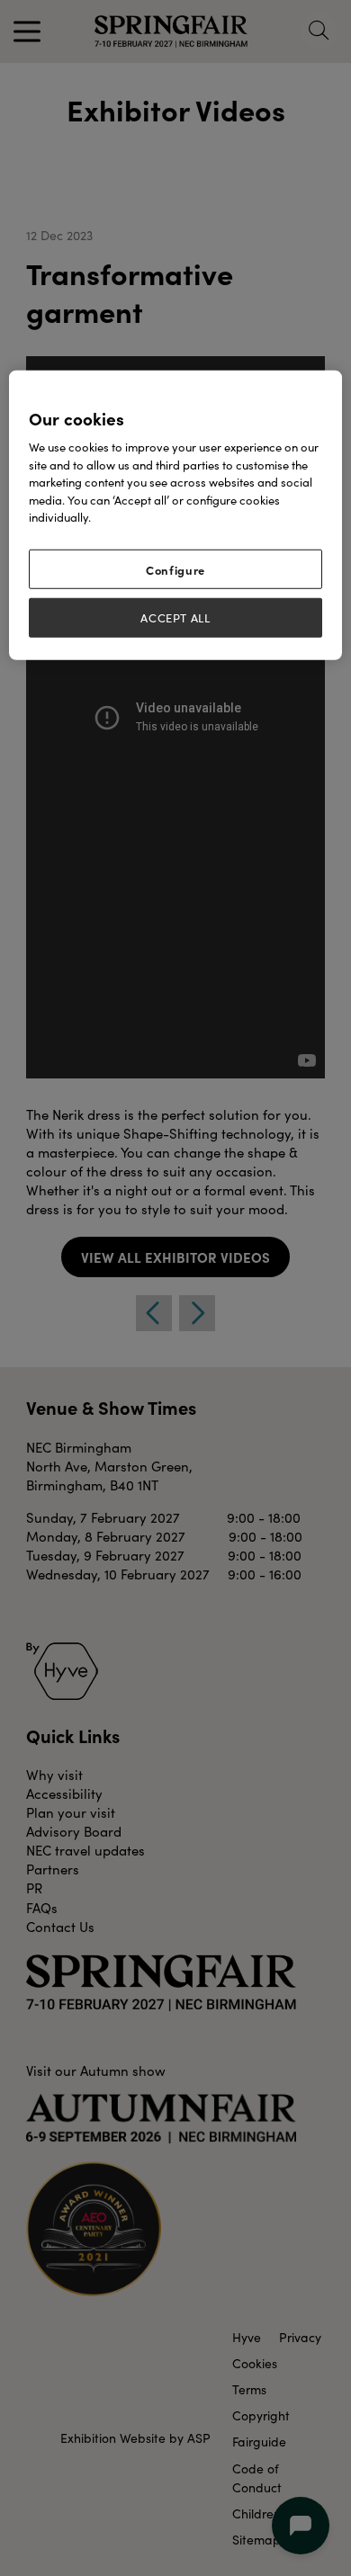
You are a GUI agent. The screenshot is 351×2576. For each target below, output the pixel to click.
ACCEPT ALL (175, 618)
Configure (175, 569)
